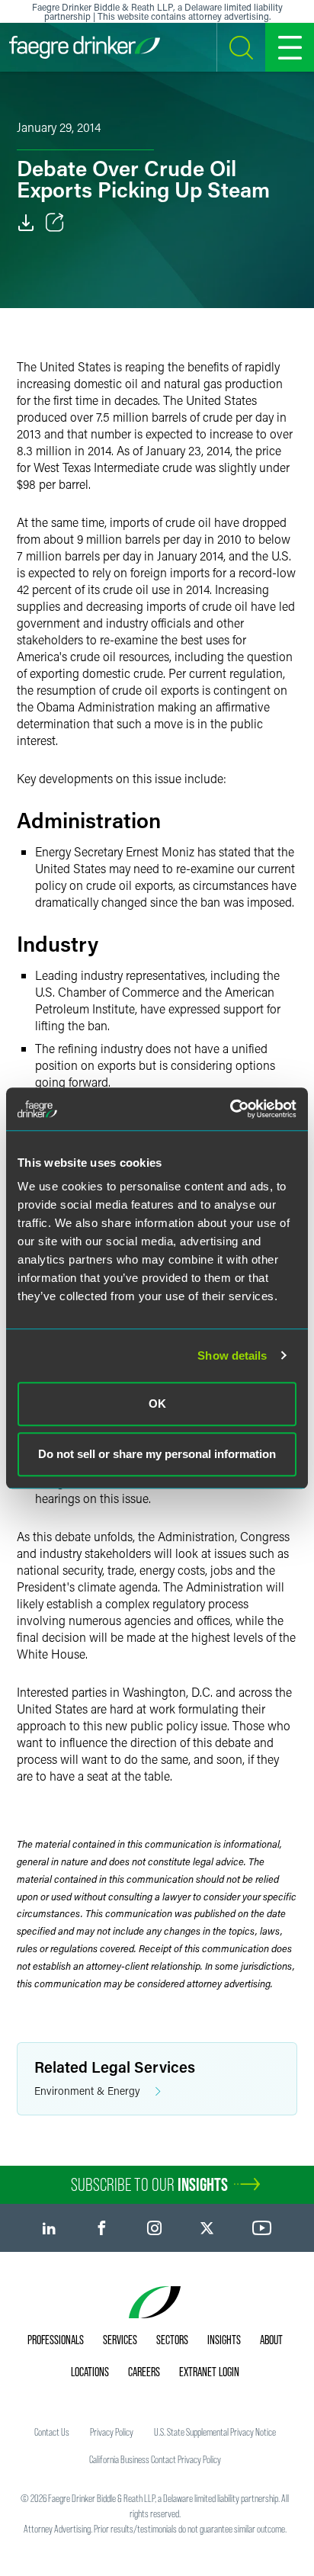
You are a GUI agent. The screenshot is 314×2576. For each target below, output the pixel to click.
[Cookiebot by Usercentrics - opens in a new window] (230, 1109)
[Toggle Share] (55, 223)
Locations (90, 2372)
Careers (144, 2372)
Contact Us (52, 2432)
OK (157, 1404)
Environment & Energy (87, 2091)
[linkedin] (49, 2228)
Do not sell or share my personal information (157, 1454)
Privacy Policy (112, 2432)
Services (120, 2340)
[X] (207, 2228)
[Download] (26, 223)
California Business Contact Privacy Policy (155, 2459)
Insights (224, 2340)
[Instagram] (154, 2228)
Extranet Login (209, 2372)
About (271, 2340)
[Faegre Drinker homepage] (85, 47)
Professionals (56, 2340)
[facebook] (102, 2228)
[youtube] (262, 2228)
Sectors (172, 2340)
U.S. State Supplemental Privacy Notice (215, 2432)
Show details (232, 1355)
